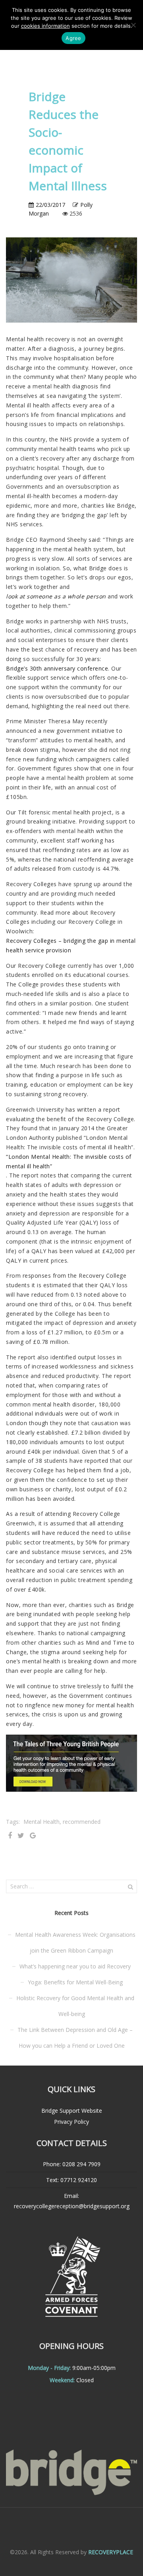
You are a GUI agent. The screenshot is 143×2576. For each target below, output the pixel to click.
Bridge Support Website (72, 2111)
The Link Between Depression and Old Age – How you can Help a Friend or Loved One (75, 2038)
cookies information (45, 26)
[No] (133, 25)
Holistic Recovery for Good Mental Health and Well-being (75, 2006)
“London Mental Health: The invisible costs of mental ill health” (69, 1161)
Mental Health (42, 1822)
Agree (73, 38)
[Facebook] (10, 1836)
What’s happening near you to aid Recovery (75, 1966)
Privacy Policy (71, 2122)
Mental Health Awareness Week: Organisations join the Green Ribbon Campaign (75, 1943)
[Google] (33, 1836)
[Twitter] (21, 1836)
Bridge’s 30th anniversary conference (57, 668)
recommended (82, 1822)
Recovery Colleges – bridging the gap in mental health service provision (71, 945)
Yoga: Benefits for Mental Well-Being (75, 1982)
